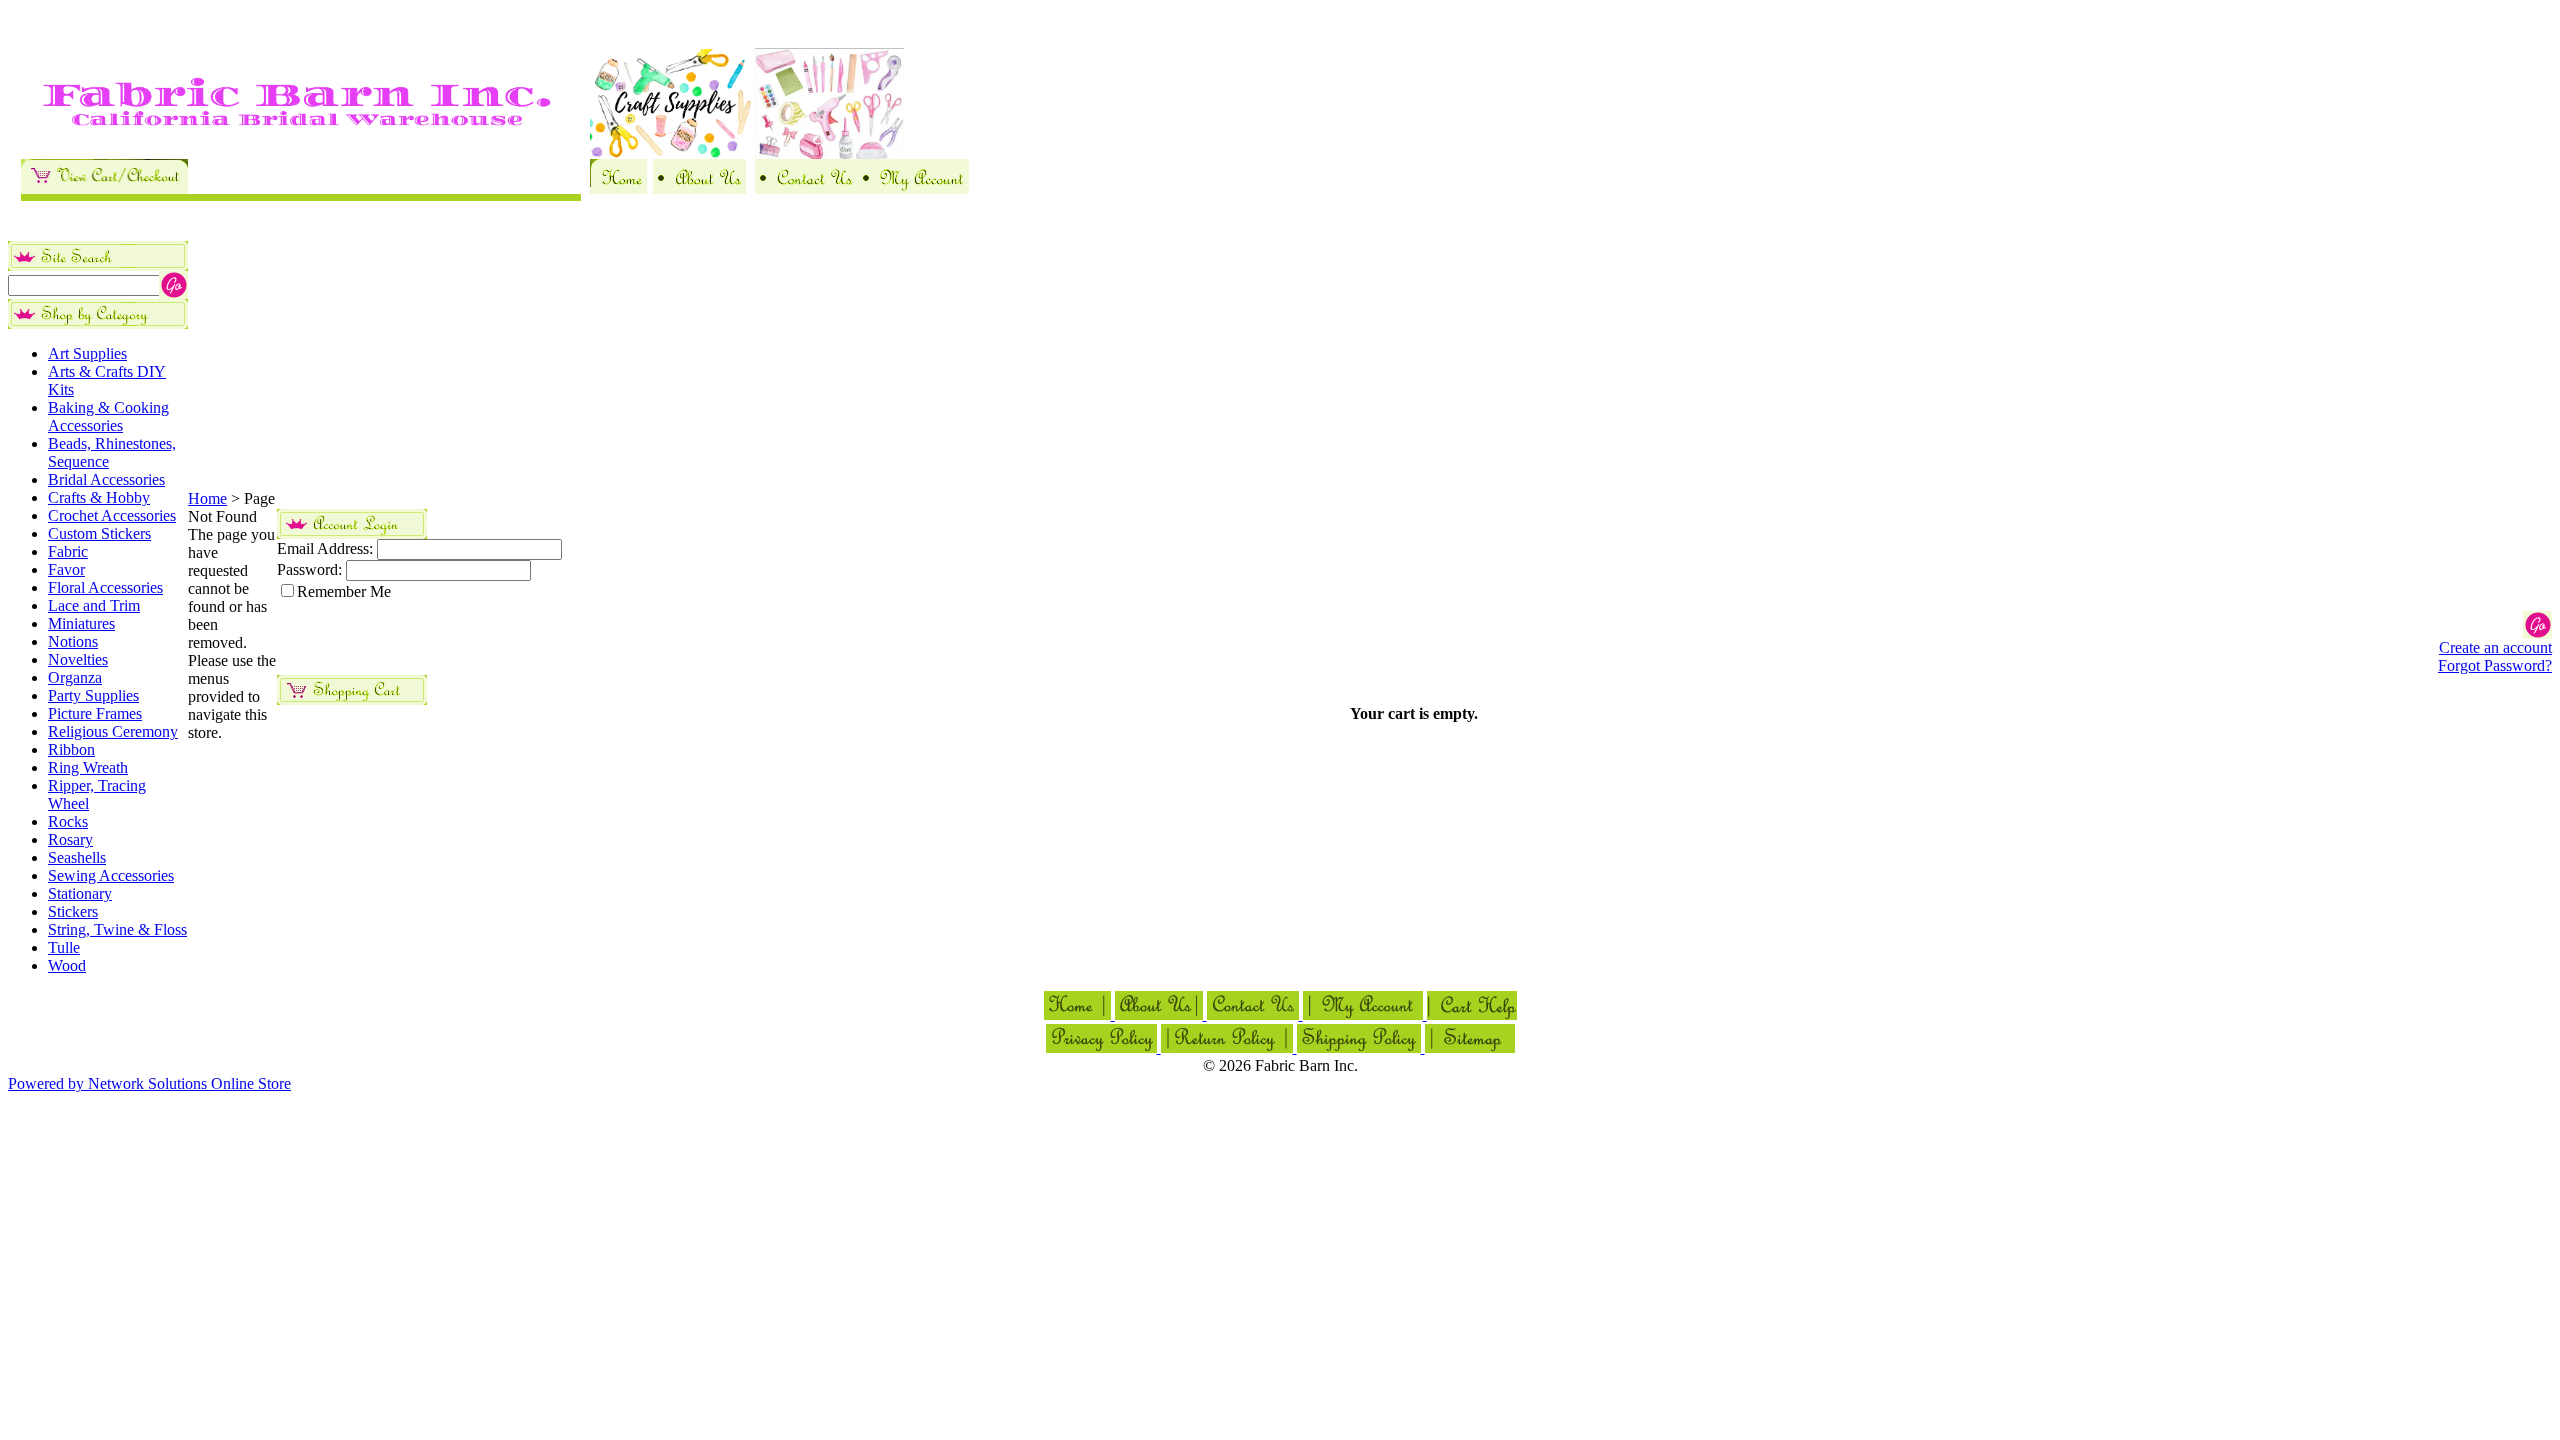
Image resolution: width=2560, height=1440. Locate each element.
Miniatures (81, 623)
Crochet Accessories (112, 515)
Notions (73, 641)
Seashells (77, 857)
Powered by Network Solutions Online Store (149, 1083)
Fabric (68, 551)
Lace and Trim (94, 605)
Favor (66, 569)
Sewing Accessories (111, 875)
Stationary (80, 893)
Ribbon (71, 749)
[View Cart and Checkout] (104, 188)
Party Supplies (93, 695)
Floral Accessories (105, 587)
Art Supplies (87, 353)
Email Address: (325, 548)
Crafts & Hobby (99, 497)
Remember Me (344, 591)
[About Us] (699, 188)
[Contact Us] (806, 188)
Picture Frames (95, 713)
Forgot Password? (2495, 665)
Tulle (64, 947)
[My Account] (913, 188)
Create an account (2495, 647)
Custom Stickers (99, 533)
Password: (309, 569)
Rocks (68, 821)
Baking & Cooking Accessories (108, 416)
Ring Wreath (88, 767)
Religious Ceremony (113, 731)
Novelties (78, 659)
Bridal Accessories (106, 479)
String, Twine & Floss (117, 929)
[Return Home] (618, 188)
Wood (67, 965)
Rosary (70, 839)
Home (207, 498)
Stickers (73, 911)
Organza (75, 677)
